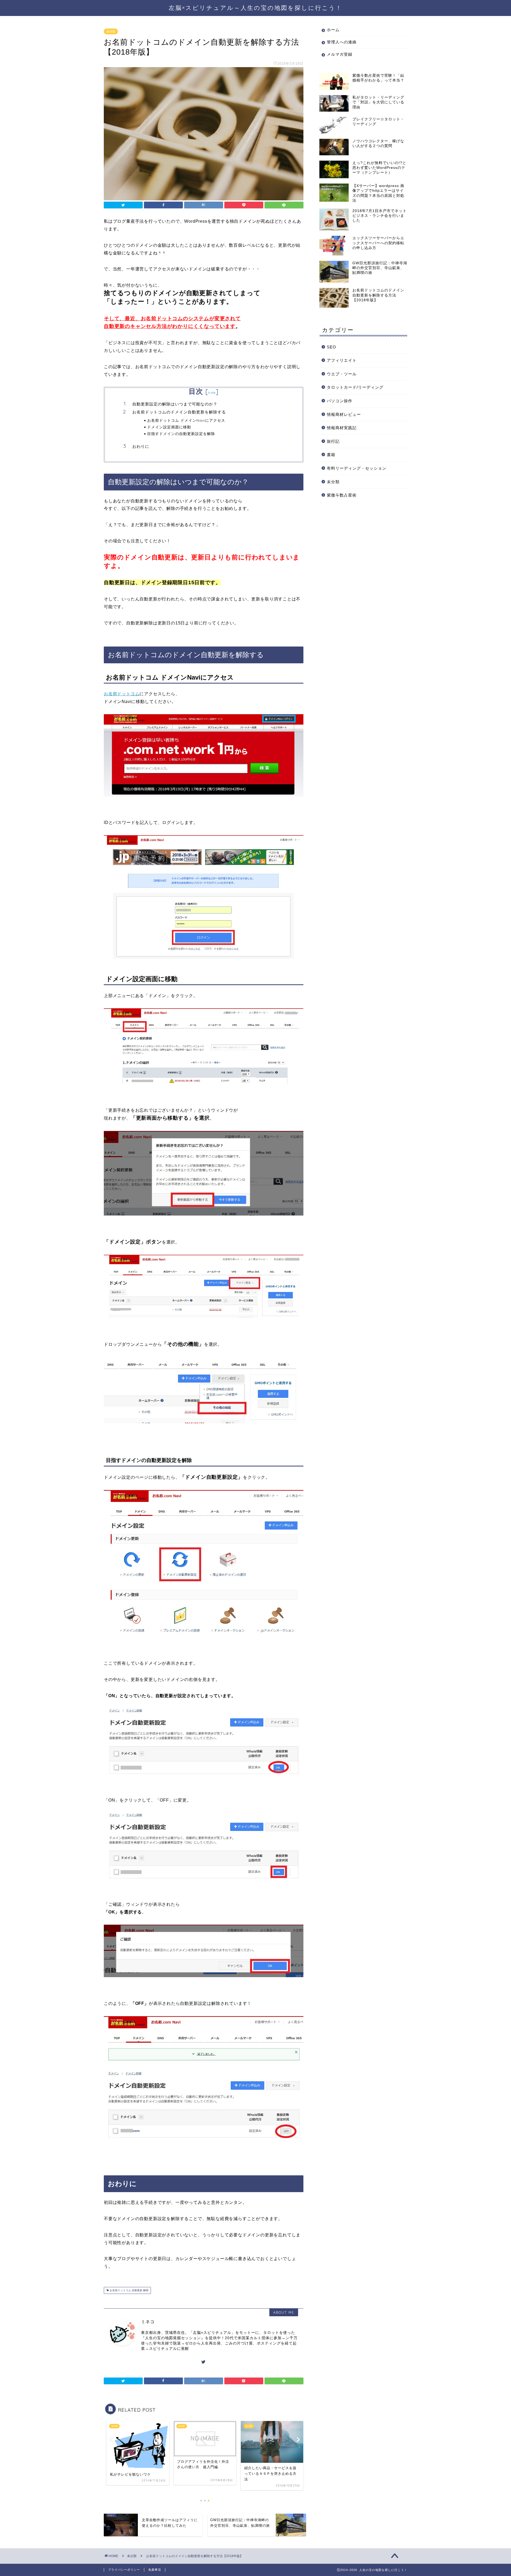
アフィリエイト (342, 360)
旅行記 (333, 441)
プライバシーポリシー (124, 2570)
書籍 (331, 455)
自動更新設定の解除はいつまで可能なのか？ (175, 404)
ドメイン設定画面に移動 (169, 427)
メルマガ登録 (340, 54)
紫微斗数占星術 (342, 495)
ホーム (333, 30)
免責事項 (155, 2570)
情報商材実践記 (342, 428)
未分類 (111, 31)
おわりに (141, 446)
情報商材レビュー (344, 414)
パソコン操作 (340, 401)
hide (212, 393)
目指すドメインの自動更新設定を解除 (181, 434)
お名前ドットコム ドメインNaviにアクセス (186, 420)
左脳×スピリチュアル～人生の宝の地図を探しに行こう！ (256, 8)
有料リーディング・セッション (357, 468)
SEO (331, 347)
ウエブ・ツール (342, 374)
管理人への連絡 (342, 42)
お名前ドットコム (122, 694)
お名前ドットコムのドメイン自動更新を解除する (179, 412)
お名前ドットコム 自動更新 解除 (129, 2290)
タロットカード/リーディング (355, 387)
